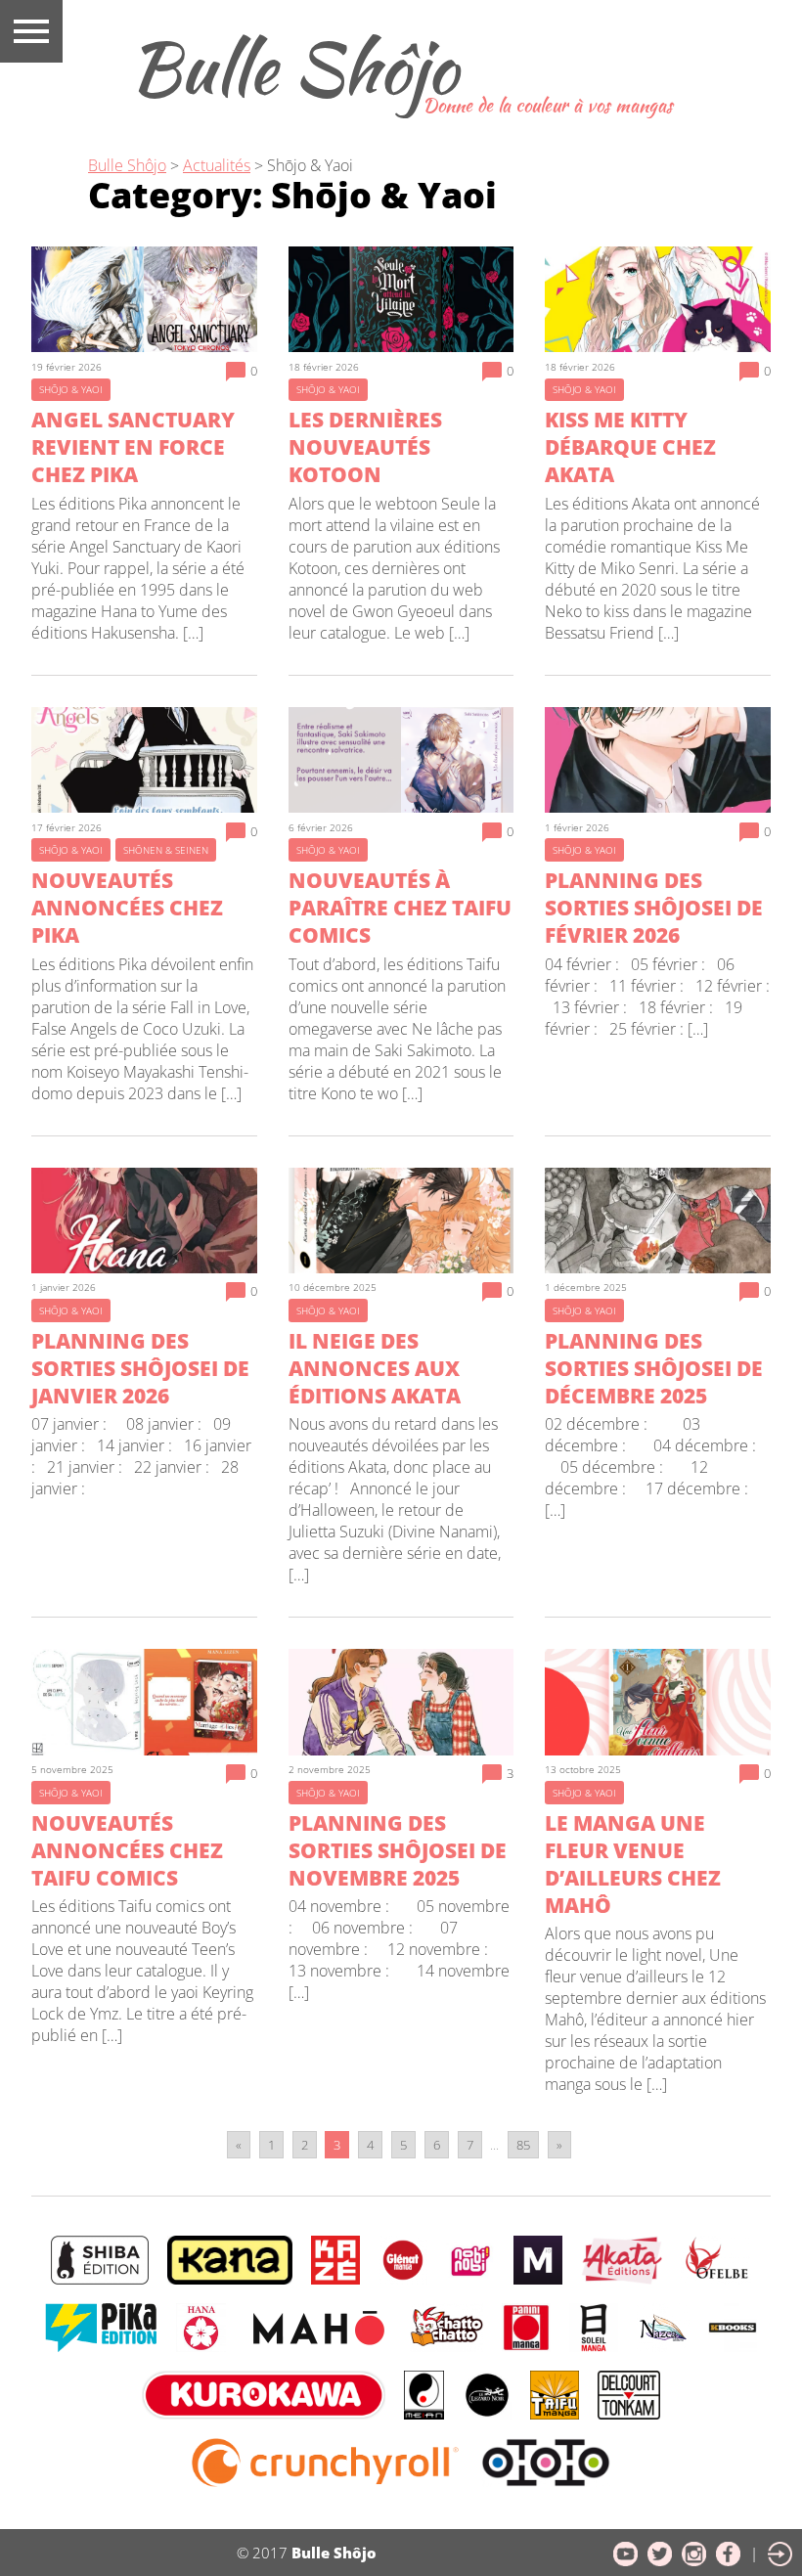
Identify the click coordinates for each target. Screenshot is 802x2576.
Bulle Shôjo (293, 67)
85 (523, 2145)
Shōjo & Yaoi (310, 165)
